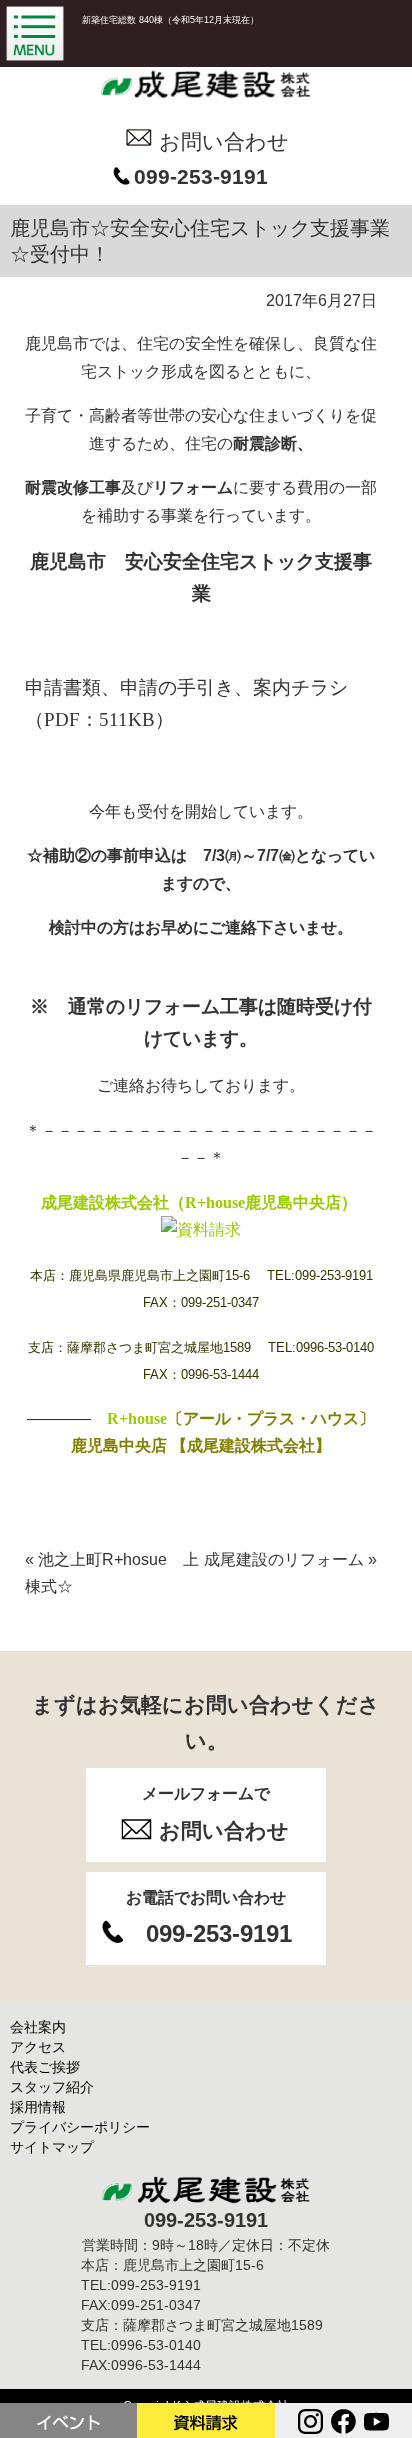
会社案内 (38, 2027)
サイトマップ (52, 2147)
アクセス (38, 2047)
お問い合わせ (224, 141)
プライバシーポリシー (80, 2127)
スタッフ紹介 (52, 2087)
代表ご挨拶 (45, 2067)
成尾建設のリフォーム (290, 1559)
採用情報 (38, 2107)
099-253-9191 (201, 176)
